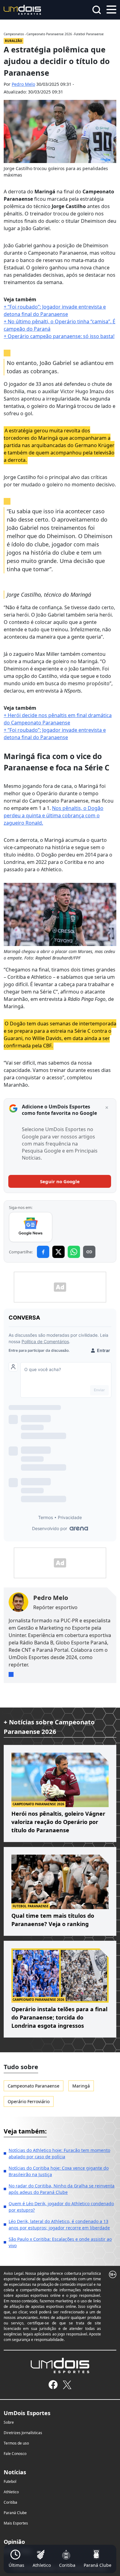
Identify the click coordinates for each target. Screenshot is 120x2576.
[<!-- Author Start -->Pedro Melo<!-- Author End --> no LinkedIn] (11, 1674)
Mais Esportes (16, 2523)
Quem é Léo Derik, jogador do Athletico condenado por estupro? (61, 2207)
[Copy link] (89, 1252)
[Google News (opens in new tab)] (31, 1227)
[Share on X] (58, 1252)
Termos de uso (16, 2443)
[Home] (22, 9)
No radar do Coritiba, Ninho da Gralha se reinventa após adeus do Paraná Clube (62, 2189)
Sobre (9, 2422)
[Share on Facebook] (43, 1252)
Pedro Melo (23, 84)
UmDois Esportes (27, 2413)
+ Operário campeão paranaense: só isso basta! (59, 336)
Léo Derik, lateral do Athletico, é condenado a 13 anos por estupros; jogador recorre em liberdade (59, 2225)
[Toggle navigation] (111, 9)
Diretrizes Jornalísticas (23, 2433)
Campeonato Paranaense (34, 2086)
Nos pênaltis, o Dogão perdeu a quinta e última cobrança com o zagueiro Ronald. (54, 815)
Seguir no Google (60, 1181)
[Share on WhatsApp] (74, 1252)
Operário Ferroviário (29, 2101)
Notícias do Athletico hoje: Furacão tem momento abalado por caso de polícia (59, 2153)
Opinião (14, 2542)
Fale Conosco (15, 2454)
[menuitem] (16, 2559)
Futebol (10, 2481)
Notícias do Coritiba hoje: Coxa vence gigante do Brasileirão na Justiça (59, 2171)
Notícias (15, 2472)
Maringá (81, 2086)
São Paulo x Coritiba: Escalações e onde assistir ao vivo (60, 2242)
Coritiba (10, 2502)
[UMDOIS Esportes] (60, 2365)
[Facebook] (53, 2385)
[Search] (97, 10)
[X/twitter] (67, 2385)
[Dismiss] (107, 1108)
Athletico (11, 2492)
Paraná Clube (15, 2513)
